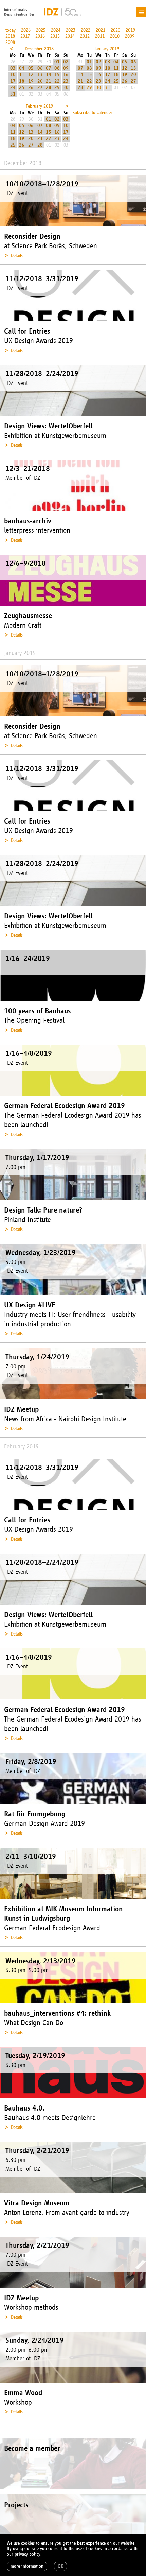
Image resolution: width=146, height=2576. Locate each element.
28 (49, 88)
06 (40, 68)
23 (66, 81)
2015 (55, 36)
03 (13, 68)
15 (57, 75)
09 (66, 68)
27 (40, 88)
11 (22, 75)
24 (13, 88)
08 (57, 68)
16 (66, 75)
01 (57, 62)
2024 (56, 30)
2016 (40, 36)
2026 (26, 30)
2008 (10, 42)
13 (40, 75)
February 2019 (39, 106)
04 (22, 68)
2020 (115, 30)
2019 (130, 30)
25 (22, 88)
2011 (100, 36)
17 (13, 81)
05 (31, 68)
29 (57, 88)
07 (49, 68)
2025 (41, 30)
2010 (115, 36)
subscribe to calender (93, 112)
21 (49, 81)
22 (57, 81)
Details (17, 256)
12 (31, 75)
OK (60, 2566)
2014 (70, 36)
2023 (71, 30)
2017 (25, 36)
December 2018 (39, 49)
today (11, 30)
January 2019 (107, 49)
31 (13, 94)
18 (22, 81)
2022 (86, 30)
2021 (101, 30)
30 (66, 88)
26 (31, 88)
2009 (130, 36)
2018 (10, 36)
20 (40, 81)
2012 (85, 36)
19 (31, 81)
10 (13, 75)
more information (27, 2566)
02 (66, 62)
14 (49, 75)
